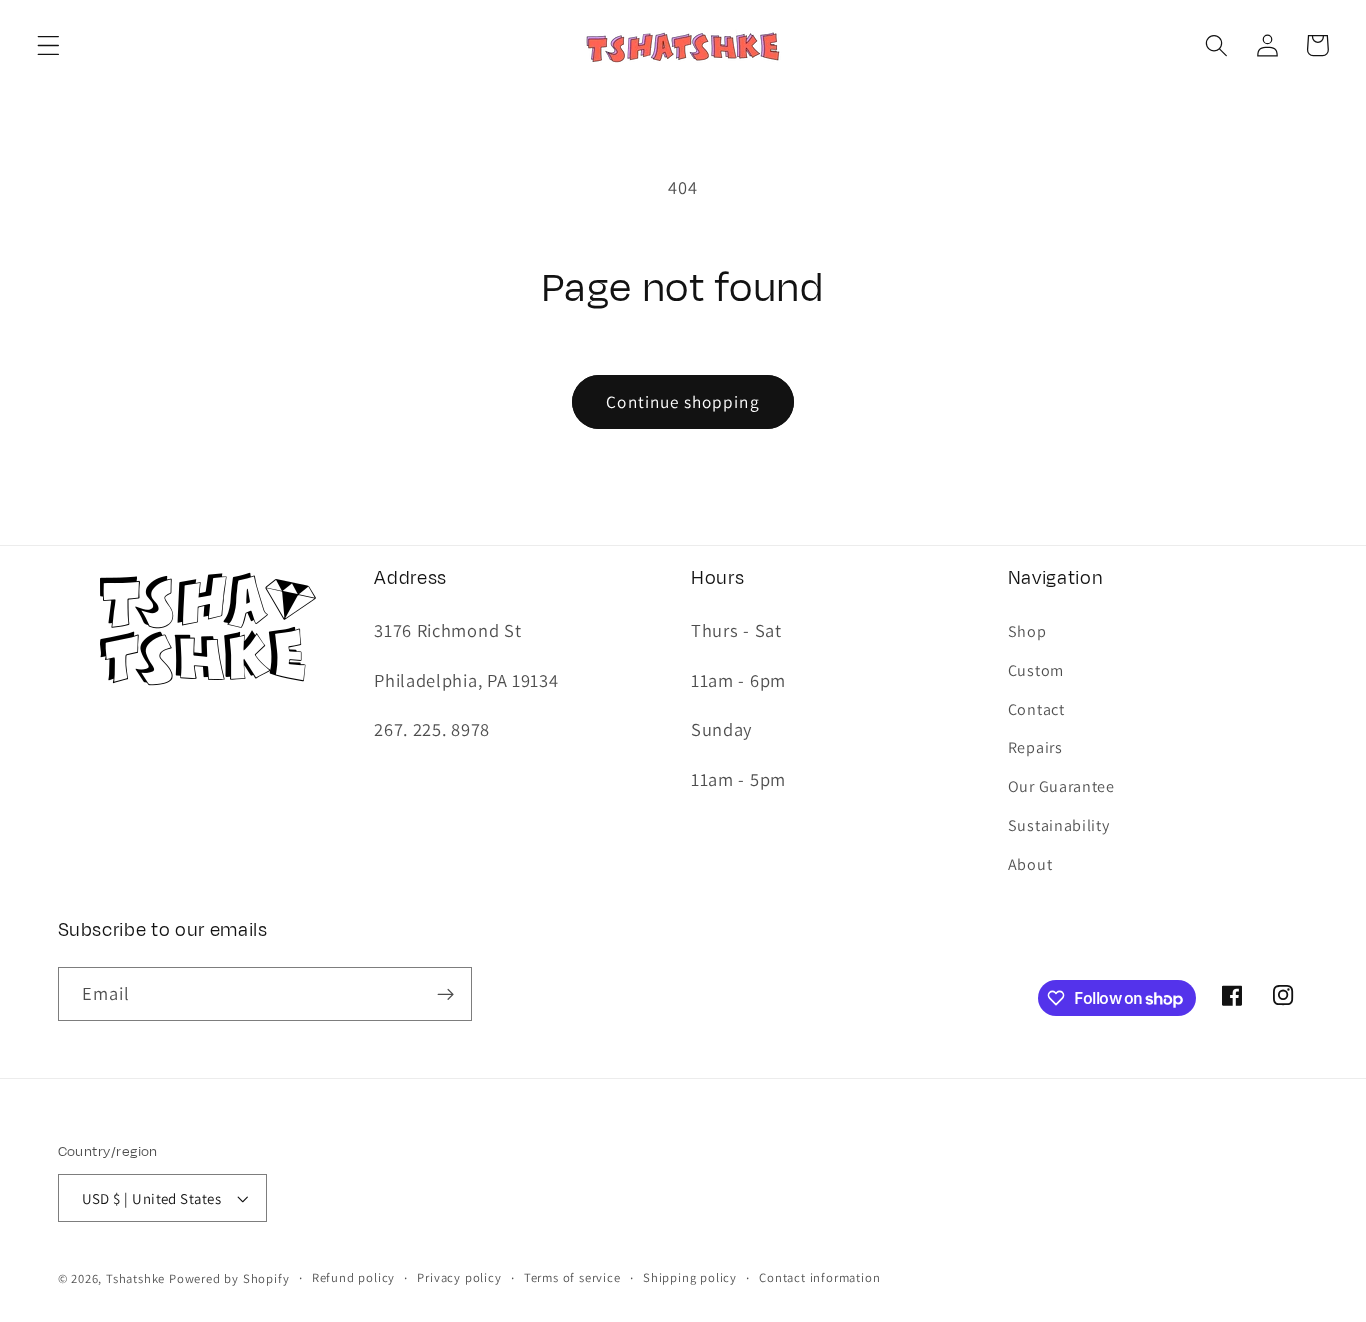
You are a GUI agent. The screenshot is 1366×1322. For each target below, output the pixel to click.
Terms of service (572, 1277)
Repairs (1035, 747)
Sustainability (1059, 825)
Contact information (819, 1277)
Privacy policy (459, 1277)
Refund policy (353, 1277)
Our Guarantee (1061, 786)
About (1030, 864)
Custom (1036, 670)
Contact (1036, 709)
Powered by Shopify (229, 1278)
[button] (48, 45)
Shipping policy (690, 1277)
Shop (1027, 631)
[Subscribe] (445, 994)
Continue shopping (683, 401)
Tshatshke (135, 1278)
